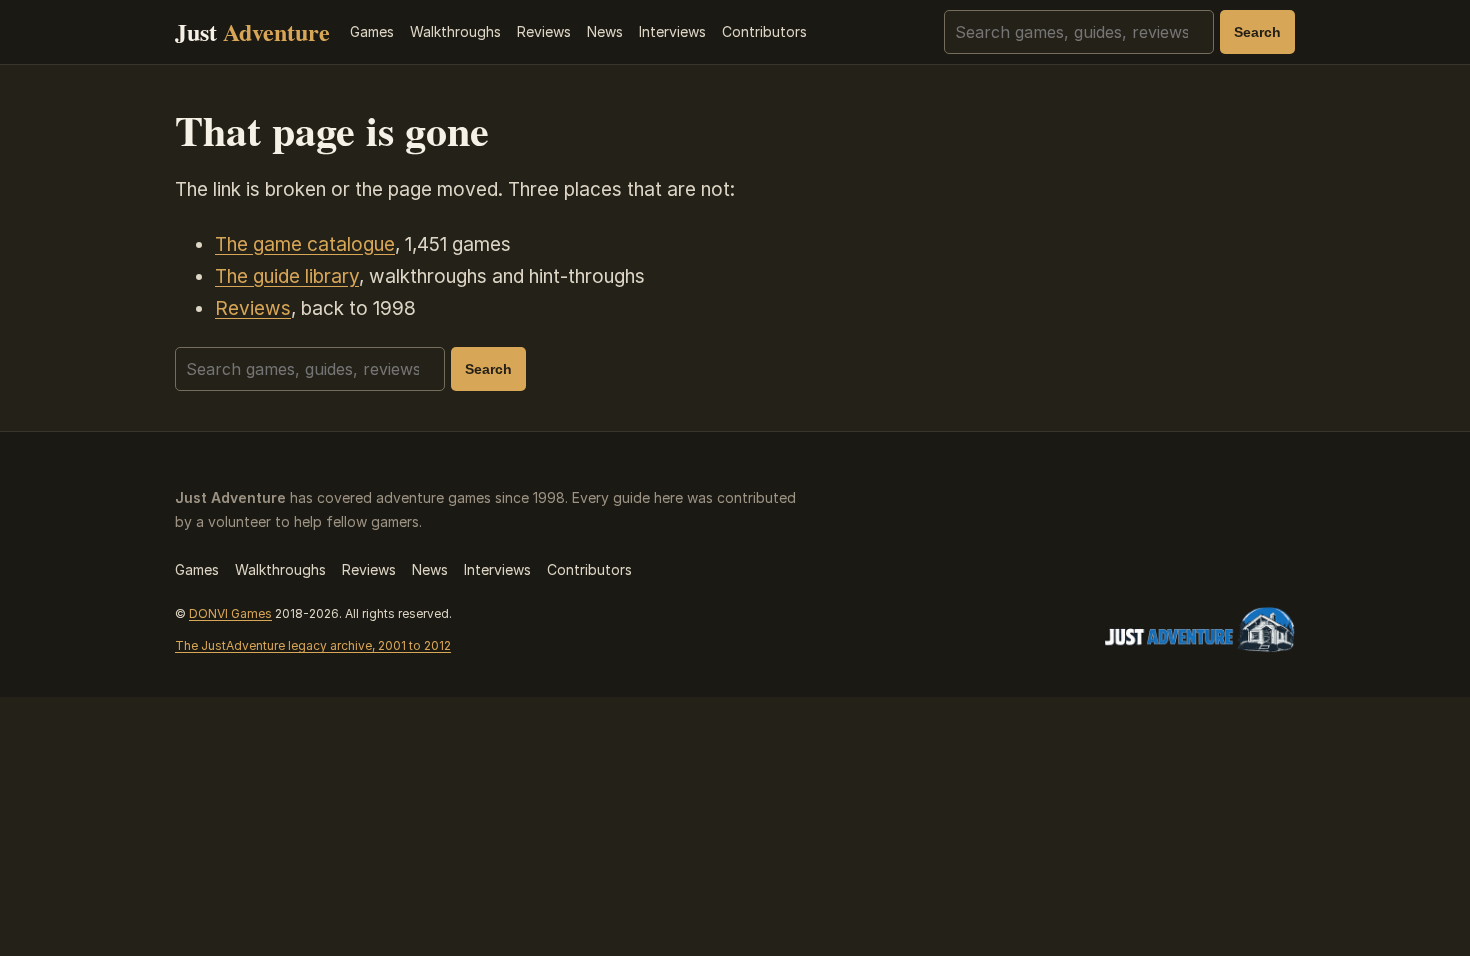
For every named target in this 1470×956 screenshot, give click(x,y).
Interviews (672, 31)
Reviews (544, 31)
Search (1257, 32)
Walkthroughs (455, 31)
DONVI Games (230, 613)
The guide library (287, 276)
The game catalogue (305, 244)
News (605, 31)
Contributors (764, 31)
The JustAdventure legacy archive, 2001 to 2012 (313, 645)
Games (372, 31)
